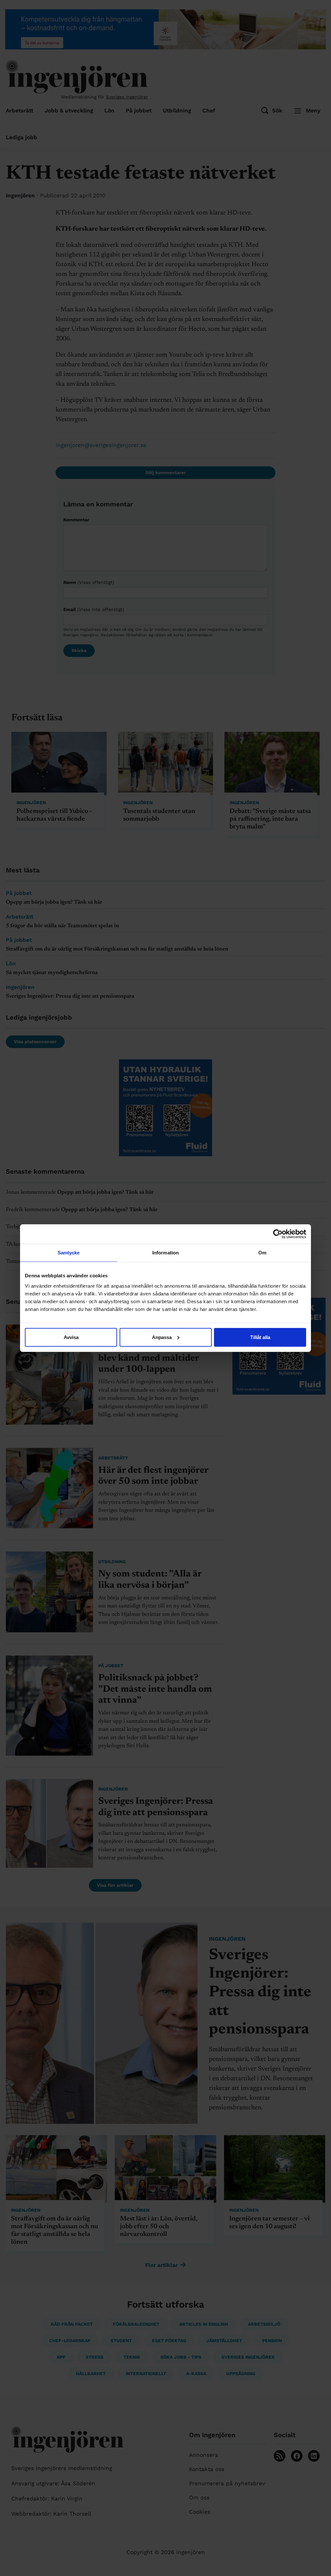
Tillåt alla (260, 1337)
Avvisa (71, 1337)
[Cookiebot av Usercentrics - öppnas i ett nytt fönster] (278, 1234)
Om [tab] (262, 1253)
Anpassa (162, 1337)
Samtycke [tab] (69, 1253)
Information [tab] (165, 1253)
